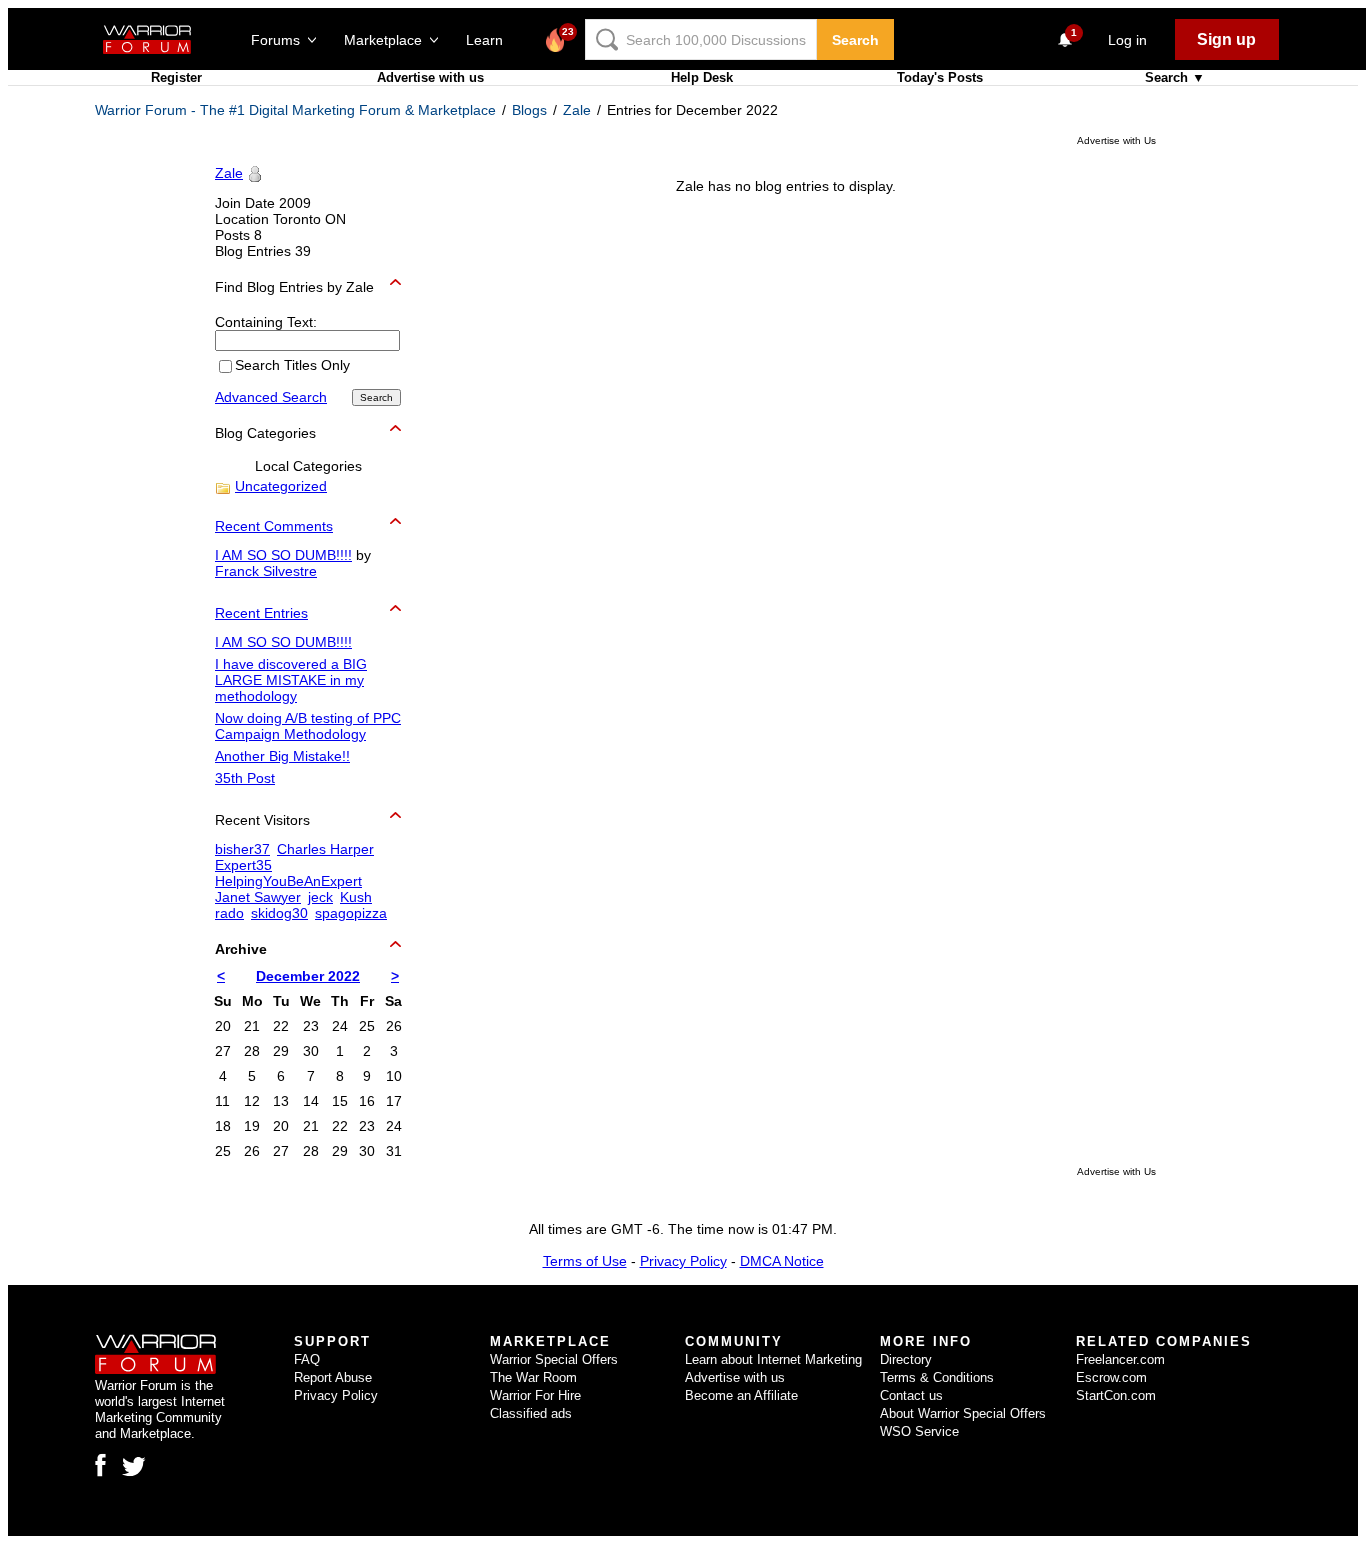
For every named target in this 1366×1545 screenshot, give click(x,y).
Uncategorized (281, 486)
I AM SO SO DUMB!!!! (283, 555)
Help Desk (702, 77)
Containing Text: (266, 322)
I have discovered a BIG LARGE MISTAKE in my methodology (291, 680)
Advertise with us (430, 77)
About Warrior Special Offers (963, 1413)
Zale (577, 110)
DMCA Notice (782, 1261)
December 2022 (308, 976)
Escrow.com (1111, 1377)
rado (229, 913)
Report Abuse (333, 1377)
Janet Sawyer (258, 897)
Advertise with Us (1116, 140)
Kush (356, 897)
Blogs (529, 110)
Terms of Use (585, 1261)
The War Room (533, 1377)
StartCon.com (1116, 1395)
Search (855, 40)
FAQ (307, 1359)
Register (176, 77)
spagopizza (351, 913)
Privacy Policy (683, 1261)
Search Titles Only (292, 366)
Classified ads (531, 1413)
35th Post (245, 778)
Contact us (911, 1395)
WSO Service (919, 1431)
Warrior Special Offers (554, 1359)
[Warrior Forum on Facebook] (100, 1465)
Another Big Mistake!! (282, 756)
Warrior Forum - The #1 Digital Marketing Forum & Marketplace (295, 110)
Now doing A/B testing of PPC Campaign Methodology (308, 726)
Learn (490, 40)
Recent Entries (261, 613)
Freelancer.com (1120, 1359)
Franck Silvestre (266, 571)
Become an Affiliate (741, 1395)
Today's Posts (940, 77)
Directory (906, 1359)
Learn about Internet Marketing (773, 1359)
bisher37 (242, 849)
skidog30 (279, 913)
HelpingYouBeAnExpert (288, 881)
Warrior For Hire (535, 1395)
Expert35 (243, 865)
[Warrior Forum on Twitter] (134, 1467)
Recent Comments (274, 526)
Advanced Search (271, 397)
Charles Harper (325, 849)
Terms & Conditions (937, 1377)
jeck (320, 897)
